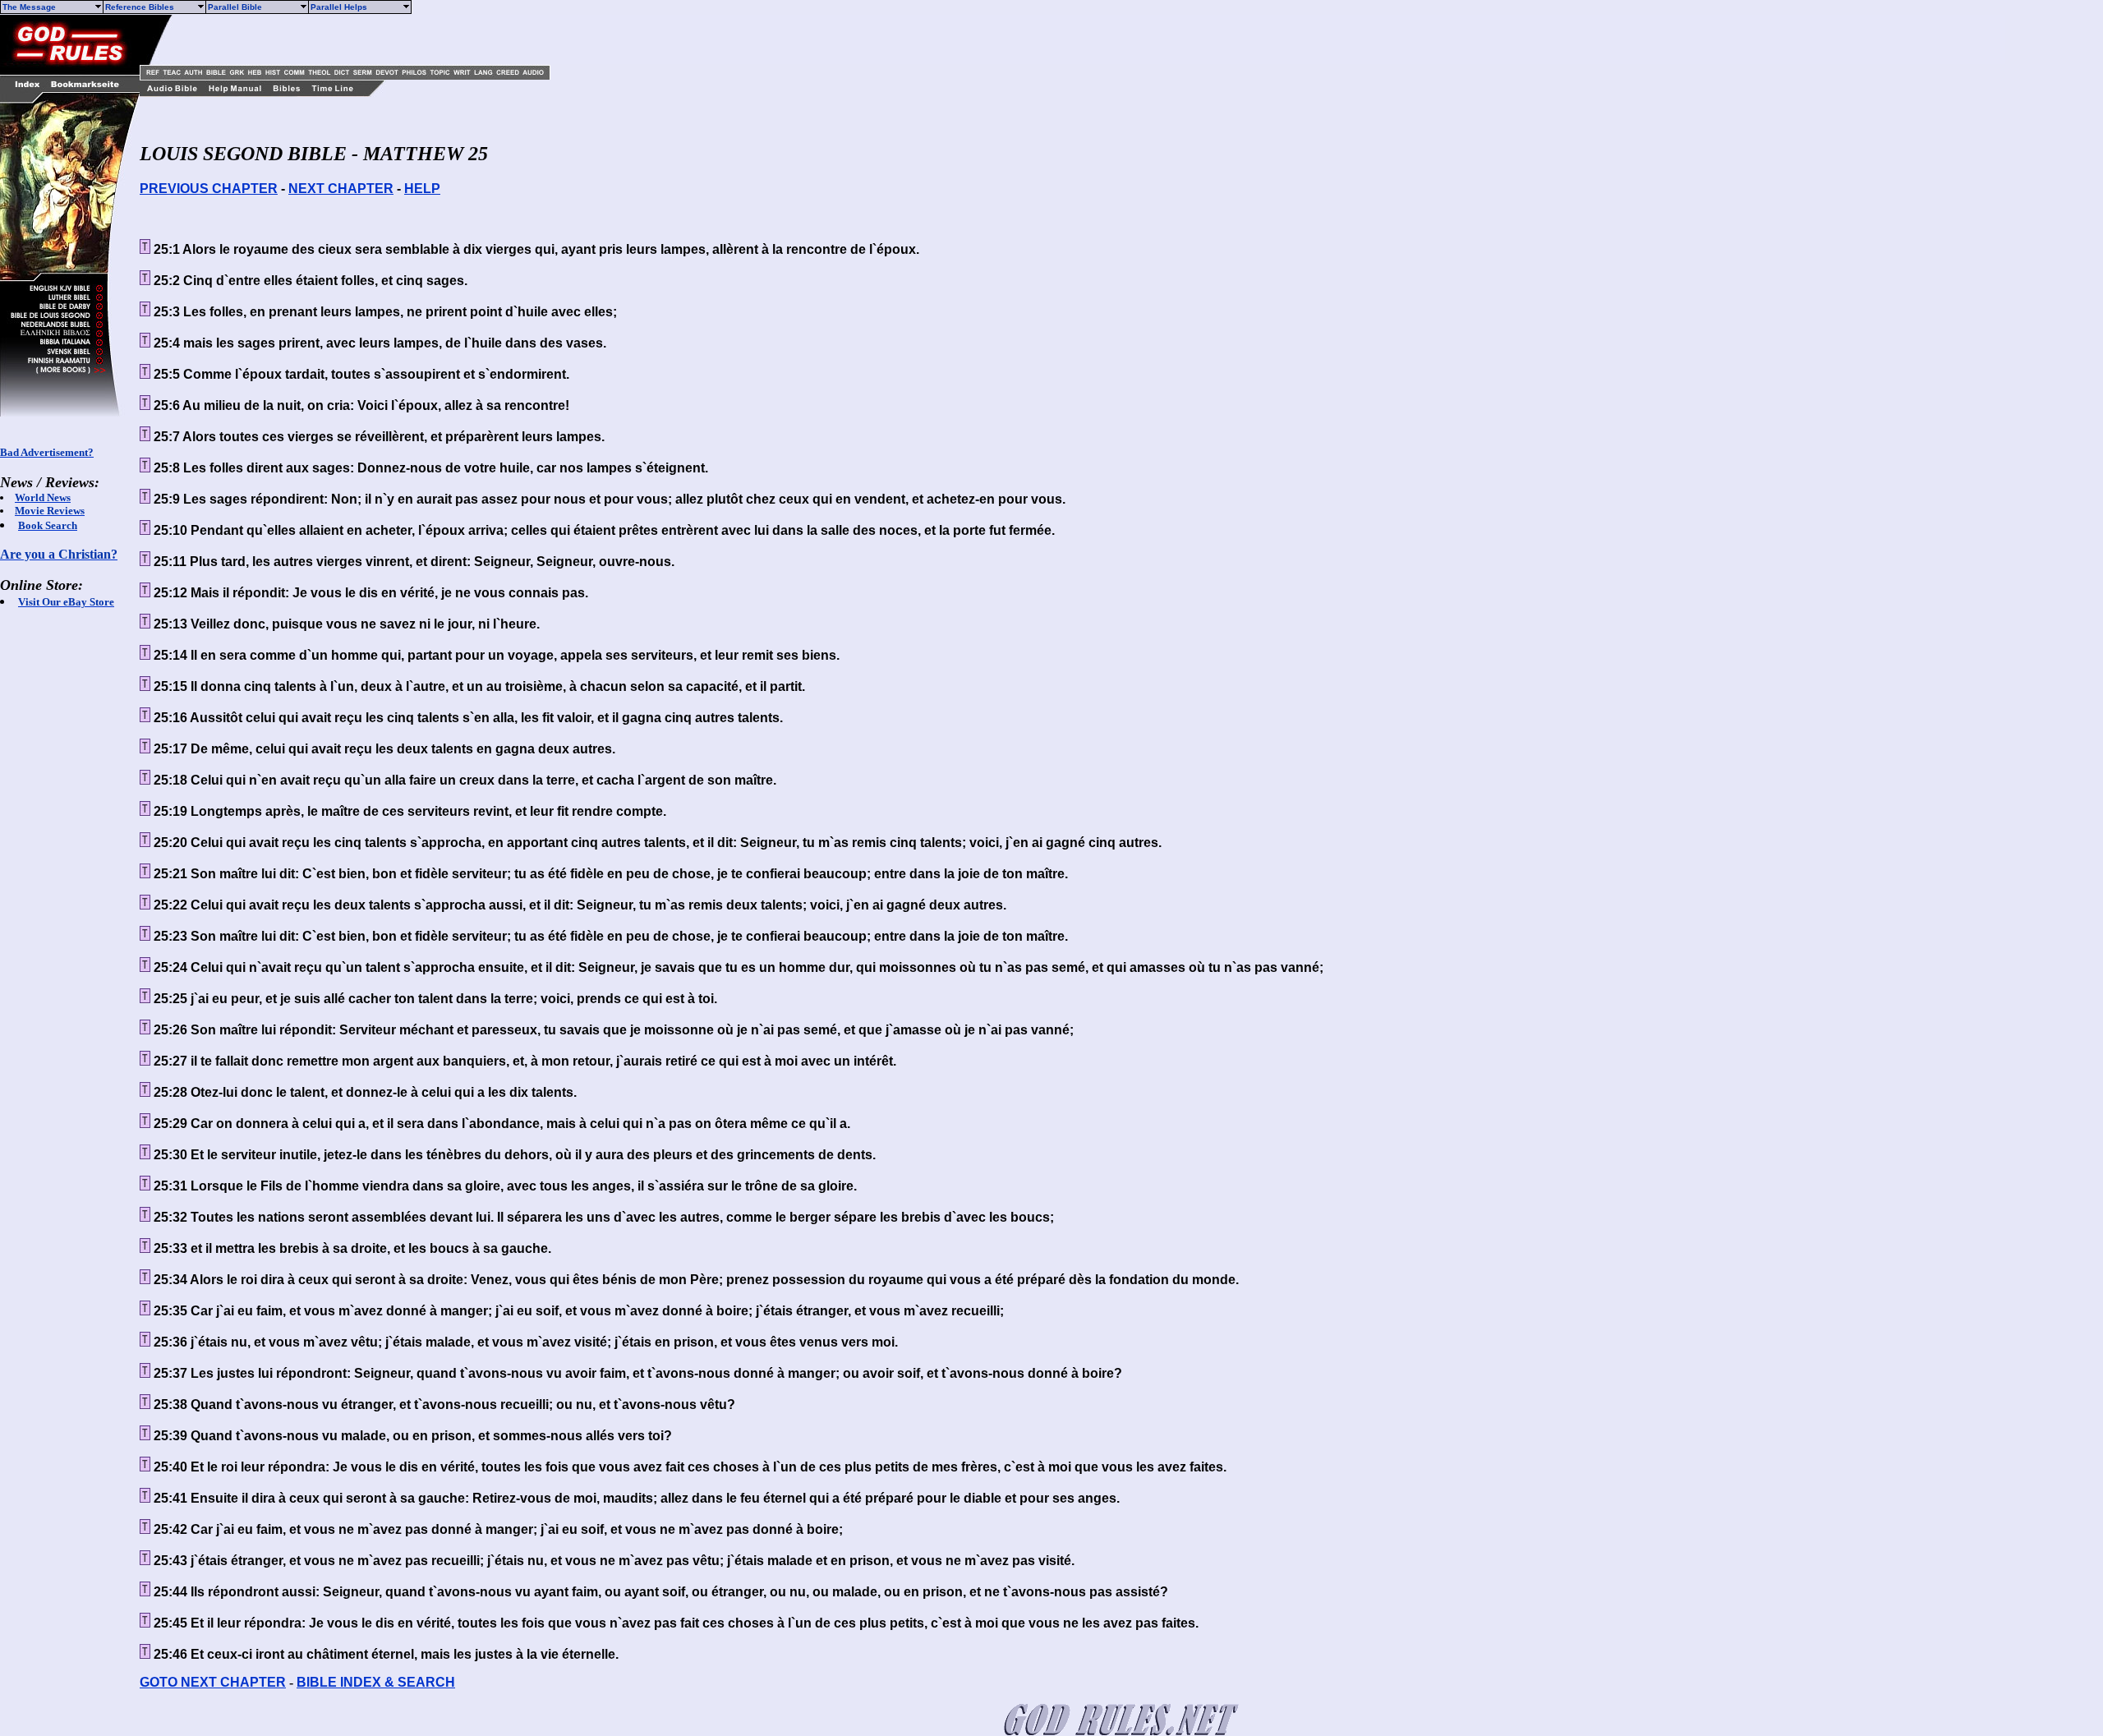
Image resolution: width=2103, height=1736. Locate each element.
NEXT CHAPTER (341, 189)
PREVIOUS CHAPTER (209, 189)
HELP (422, 189)
